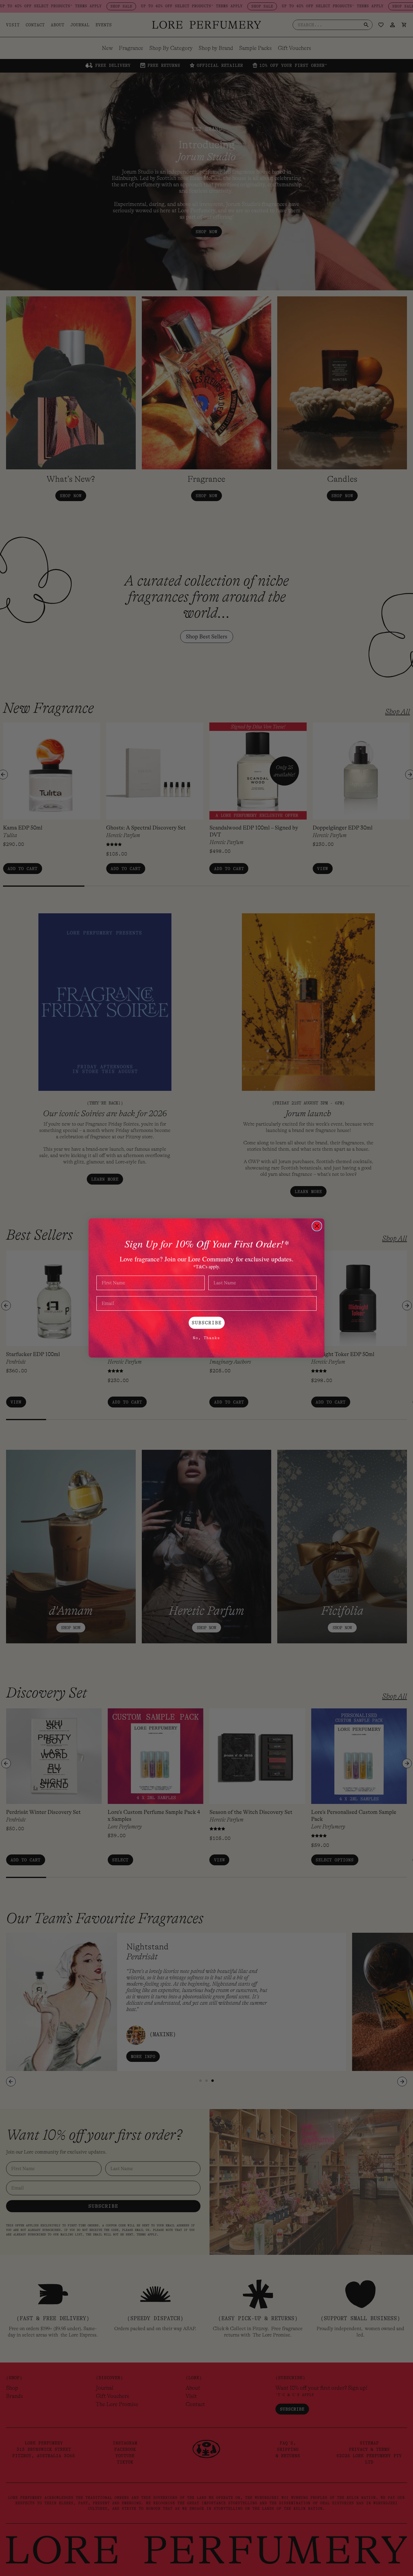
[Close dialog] (317, 1226)
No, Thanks (207, 1338)
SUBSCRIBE (207, 1323)
